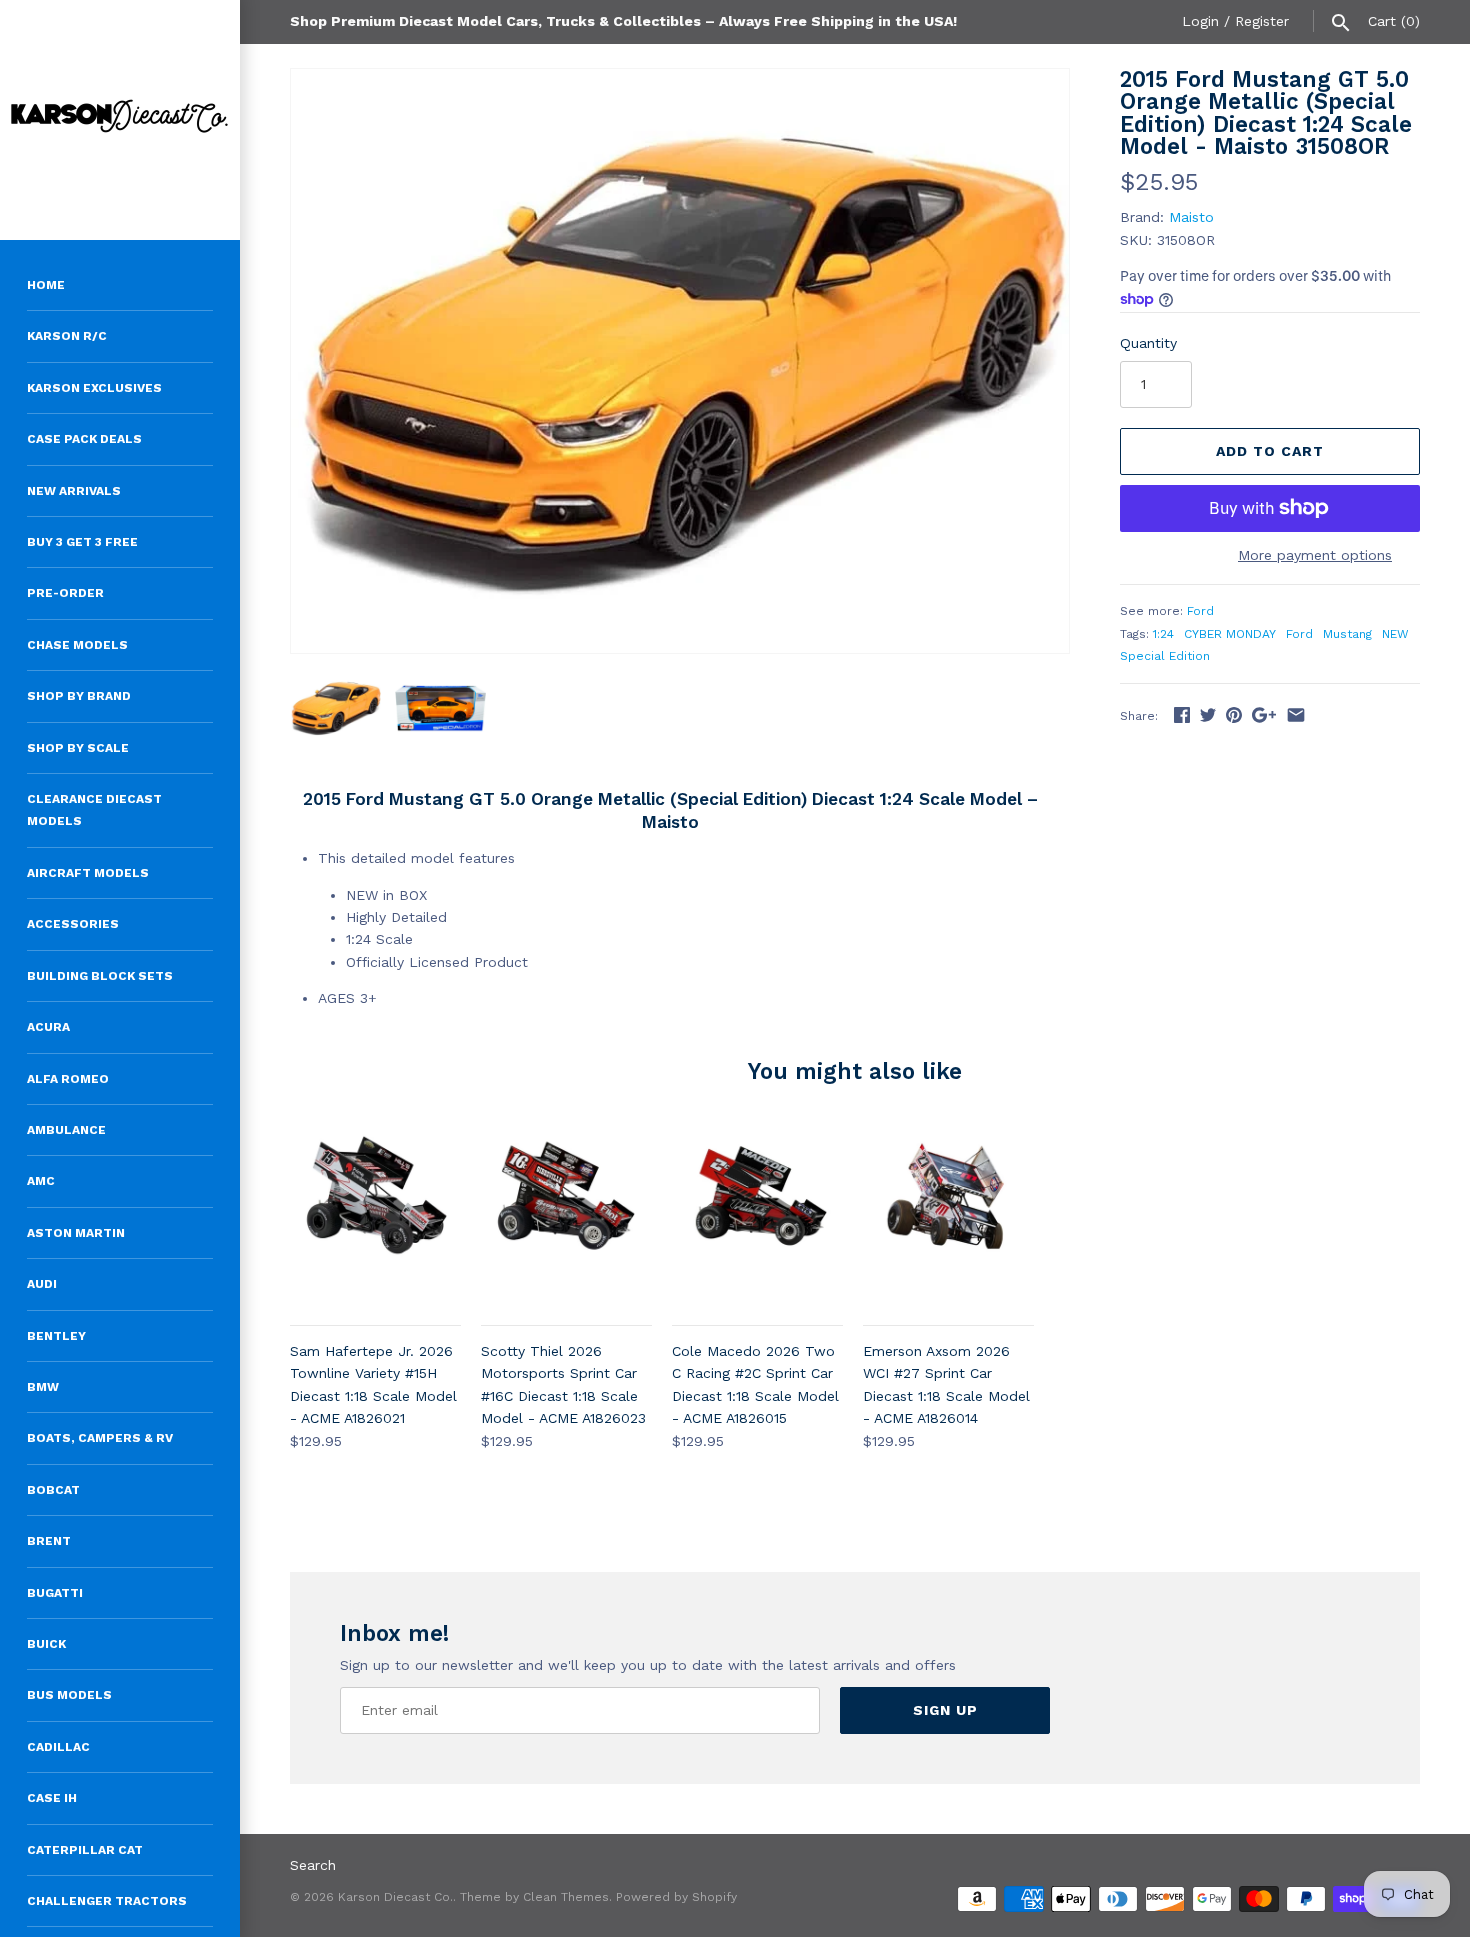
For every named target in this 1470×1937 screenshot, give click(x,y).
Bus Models (69, 1695)
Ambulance (66, 1130)
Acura (48, 1027)
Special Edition (1165, 656)
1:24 (1163, 634)
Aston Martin (76, 1233)
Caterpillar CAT (85, 1850)
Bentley (56, 1336)
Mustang (1347, 634)
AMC (41, 1181)
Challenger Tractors (107, 1901)
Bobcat (53, 1490)
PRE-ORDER (65, 593)
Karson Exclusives (94, 388)
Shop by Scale (78, 748)
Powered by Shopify (676, 1897)
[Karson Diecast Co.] (120, 120)
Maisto (1191, 217)
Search (313, 1865)
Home (46, 285)
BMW (43, 1387)
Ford (1200, 611)
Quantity (1148, 343)
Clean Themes (566, 1897)
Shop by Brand (79, 696)
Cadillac (58, 1747)
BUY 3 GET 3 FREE (82, 542)
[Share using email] (1296, 715)
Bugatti (55, 1593)
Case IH (52, 1798)
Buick (46, 1644)
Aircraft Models (88, 873)
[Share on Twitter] (1208, 715)
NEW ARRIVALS (74, 491)
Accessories (73, 924)
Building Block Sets (100, 976)
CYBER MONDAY (1230, 634)
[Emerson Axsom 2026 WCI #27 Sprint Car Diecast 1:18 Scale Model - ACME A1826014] (948, 1217)
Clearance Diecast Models (94, 810)
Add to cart (1270, 451)
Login (1200, 21)
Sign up (945, 1710)
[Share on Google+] (1264, 715)
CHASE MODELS (77, 645)
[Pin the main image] (1234, 715)
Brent (49, 1541)
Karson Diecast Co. (395, 1897)
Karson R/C (67, 336)
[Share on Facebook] (1182, 715)
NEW (1395, 634)
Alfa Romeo (68, 1079)
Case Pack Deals (84, 439)
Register (1262, 21)
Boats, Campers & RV (100, 1438)
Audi (42, 1284)
